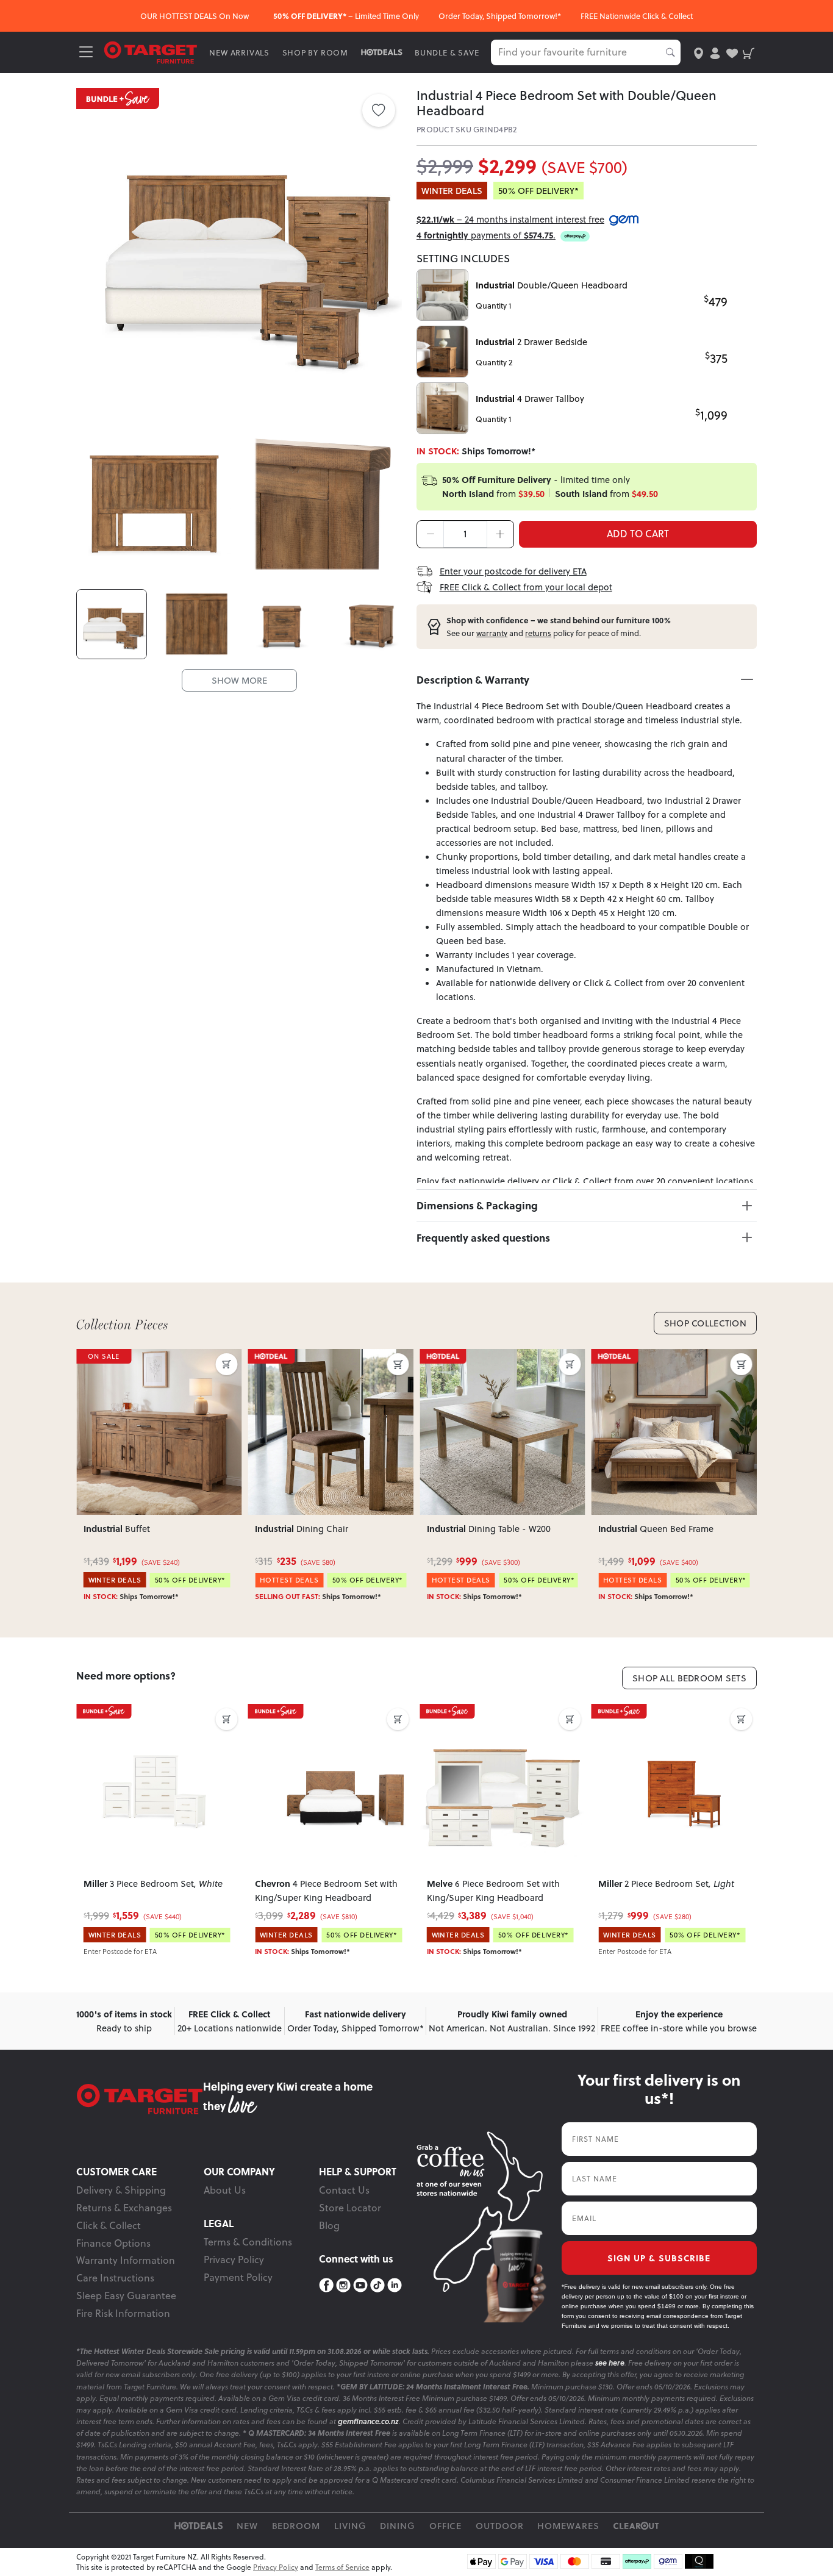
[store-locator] (699, 52)
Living (350, 2526)
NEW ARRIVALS (239, 52)
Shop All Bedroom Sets (689, 1678)
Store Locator (350, 2208)
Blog (329, 2225)
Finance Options (113, 2243)
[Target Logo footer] (140, 2099)
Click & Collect (109, 2225)
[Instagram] (343, 2285)
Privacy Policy (234, 2259)
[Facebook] (326, 2285)
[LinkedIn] (395, 2285)
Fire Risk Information (123, 2313)
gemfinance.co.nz (368, 2421)
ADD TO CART (638, 534)
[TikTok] (377, 2285)
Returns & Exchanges (124, 2208)
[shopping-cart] (749, 52)
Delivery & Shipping (121, 2190)
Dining (398, 2526)
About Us (225, 2190)
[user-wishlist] (732, 52)
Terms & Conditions (248, 2242)
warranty (492, 633)
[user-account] (715, 52)
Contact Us (344, 2190)
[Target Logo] (151, 52)
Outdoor (500, 2526)
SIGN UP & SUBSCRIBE (659, 2258)
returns (538, 633)
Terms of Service (342, 2567)
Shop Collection (705, 1323)
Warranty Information (126, 2260)
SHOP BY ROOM (316, 52)
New (247, 2526)
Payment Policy (238, 2277)
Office (446, 2526)
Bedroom (296, 2526)
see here (610, 2363)
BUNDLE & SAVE (447, 52)
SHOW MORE (239, 680)
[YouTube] (360, 2285)
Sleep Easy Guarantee (126, 2295)
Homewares (568, 2526)
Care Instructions (115, 2278)
